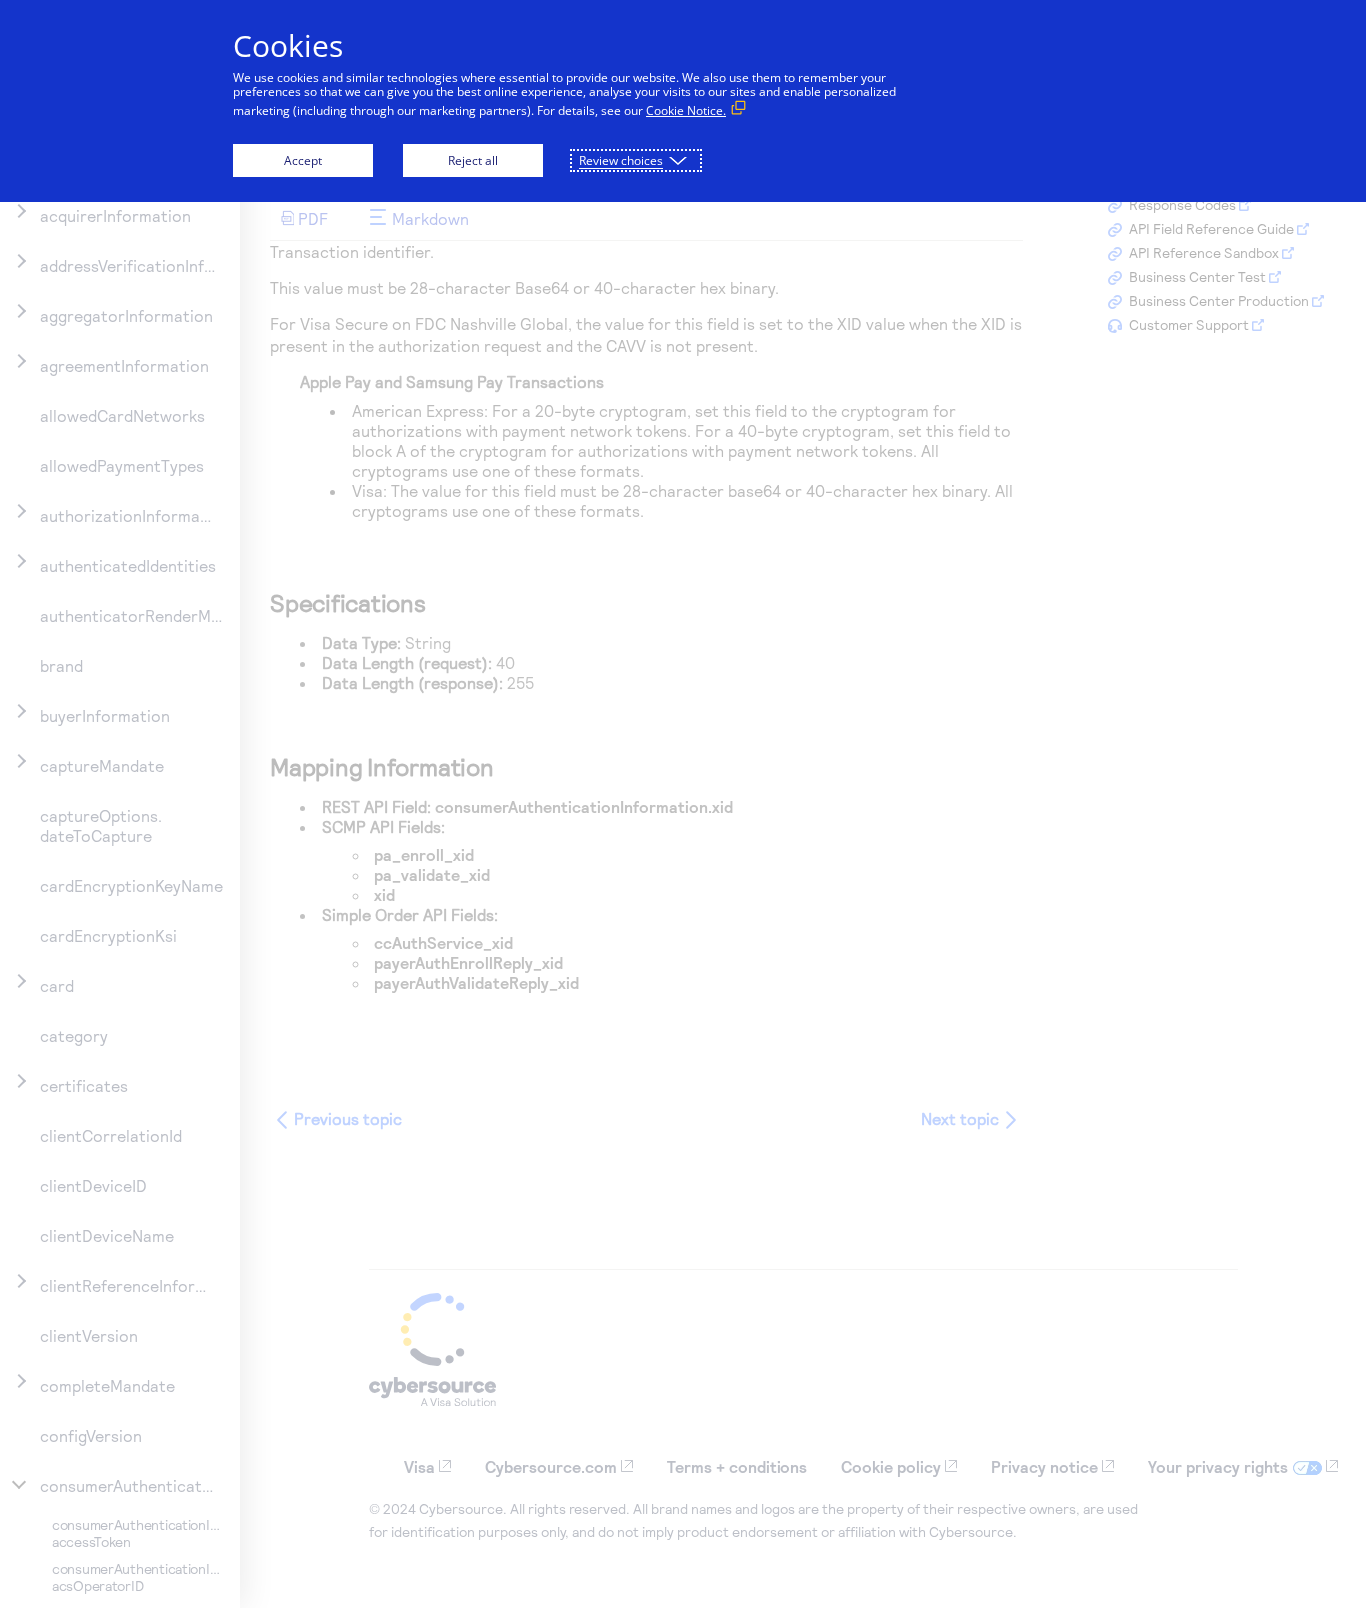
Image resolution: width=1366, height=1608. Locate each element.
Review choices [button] (621, 160)
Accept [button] (303, 160)
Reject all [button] (473, 160)
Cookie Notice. (686, 110)
